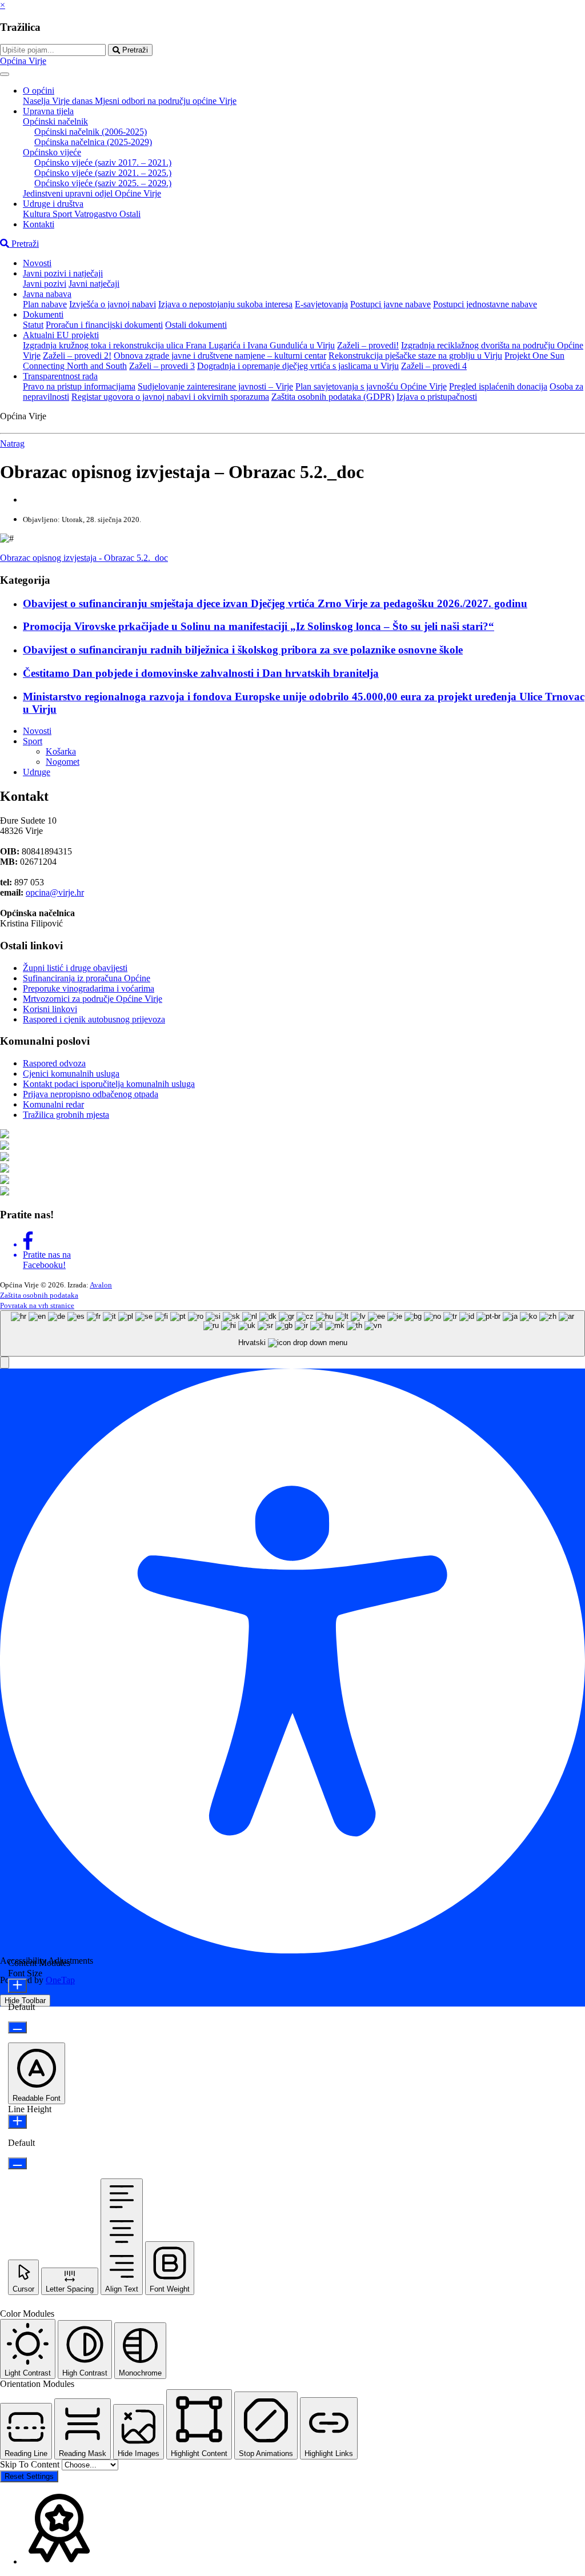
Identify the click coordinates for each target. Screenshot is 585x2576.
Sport (63, 214)
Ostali (130, 214)
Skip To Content (31, 2464)
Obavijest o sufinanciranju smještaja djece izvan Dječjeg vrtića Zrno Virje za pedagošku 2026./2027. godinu (275, 603)
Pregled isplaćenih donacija (498, 386)
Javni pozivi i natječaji (63, 273)
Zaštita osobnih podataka (39, 1295)
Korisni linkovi (50, 1009)
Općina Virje (23, 61)
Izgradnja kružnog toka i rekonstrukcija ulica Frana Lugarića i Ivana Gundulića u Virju (179, 345)
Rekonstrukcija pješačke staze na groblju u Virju (415, 356)
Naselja (37, 101)
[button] (5, 1363)
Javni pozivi (45, 284)
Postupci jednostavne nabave (485, 304)
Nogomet (63, 762)
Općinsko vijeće (52, 152)
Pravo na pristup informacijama (79, 386)
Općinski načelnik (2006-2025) (91, 132)
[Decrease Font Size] (17, 2027)
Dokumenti (43, 314)
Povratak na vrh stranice (37, 1305)
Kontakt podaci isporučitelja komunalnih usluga (109, 1084)
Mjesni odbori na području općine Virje (166, 101)
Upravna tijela (48, 111)
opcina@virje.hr (55, 892)
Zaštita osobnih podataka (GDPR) (333, 397)
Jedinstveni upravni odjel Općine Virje (92, 193)
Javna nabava (47, 294)
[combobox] (292, 1333)
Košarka (61, 751)
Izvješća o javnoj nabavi (113, 304)
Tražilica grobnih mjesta (66, 1115)
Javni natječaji (94, 284)
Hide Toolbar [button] (25, 2001)
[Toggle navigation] (5, 74)
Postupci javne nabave (390, 304)
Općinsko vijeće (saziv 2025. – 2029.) (103, 183)
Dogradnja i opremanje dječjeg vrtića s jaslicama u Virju (298, 366)
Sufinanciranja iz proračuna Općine (87, 978)
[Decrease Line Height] (17, 2163)
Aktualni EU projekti (61, 335)
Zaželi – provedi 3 (162, 366)
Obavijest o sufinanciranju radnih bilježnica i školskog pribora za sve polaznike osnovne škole (243, 650)
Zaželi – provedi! (368, 345)
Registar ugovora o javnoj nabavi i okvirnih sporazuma (170, 397)
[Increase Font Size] (17, 1986)
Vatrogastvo (97, 214)
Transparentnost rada (60, 376)
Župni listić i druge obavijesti (75, 968)
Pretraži (134, 50)
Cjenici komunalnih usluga (71, 1074)
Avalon (101, 1285)
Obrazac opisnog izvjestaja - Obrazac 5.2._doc (84, 558)
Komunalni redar (53, 1104)
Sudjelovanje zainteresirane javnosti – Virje (215, 386)
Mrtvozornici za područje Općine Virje (93, 999)
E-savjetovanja (321, 304)
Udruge (37, 772)
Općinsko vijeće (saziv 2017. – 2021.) (103, 162)
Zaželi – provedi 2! (77, 356)
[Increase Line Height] (17, 2122)
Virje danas (73, 101)
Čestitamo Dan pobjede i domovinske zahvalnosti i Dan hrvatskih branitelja (201, 673)
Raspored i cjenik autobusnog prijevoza (94, 1019)
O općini (39, 91)
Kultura (38, 214)
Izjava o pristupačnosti (437, 397)
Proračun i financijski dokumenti (104, 325)
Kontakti (39, 224)
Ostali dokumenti (196, 325)
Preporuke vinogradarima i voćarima (89, 988)
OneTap (60, 1980)
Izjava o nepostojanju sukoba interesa (225, 304)
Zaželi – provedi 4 (434, 366)
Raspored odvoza (54, 1063)
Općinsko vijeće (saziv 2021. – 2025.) (103, 173)
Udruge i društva (53, 204)
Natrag (12, 444)
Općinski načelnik (55, 121)
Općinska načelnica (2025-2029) (93, 142)
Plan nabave (45, 304)
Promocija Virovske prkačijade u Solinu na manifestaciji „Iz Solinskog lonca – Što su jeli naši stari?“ (259, 626)
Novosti (37, 263)
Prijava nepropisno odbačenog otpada (91, 1094)
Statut (33, 325)
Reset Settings (29, 2476)
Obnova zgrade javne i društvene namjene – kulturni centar (220, 356)
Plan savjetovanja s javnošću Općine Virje (371, 386)
